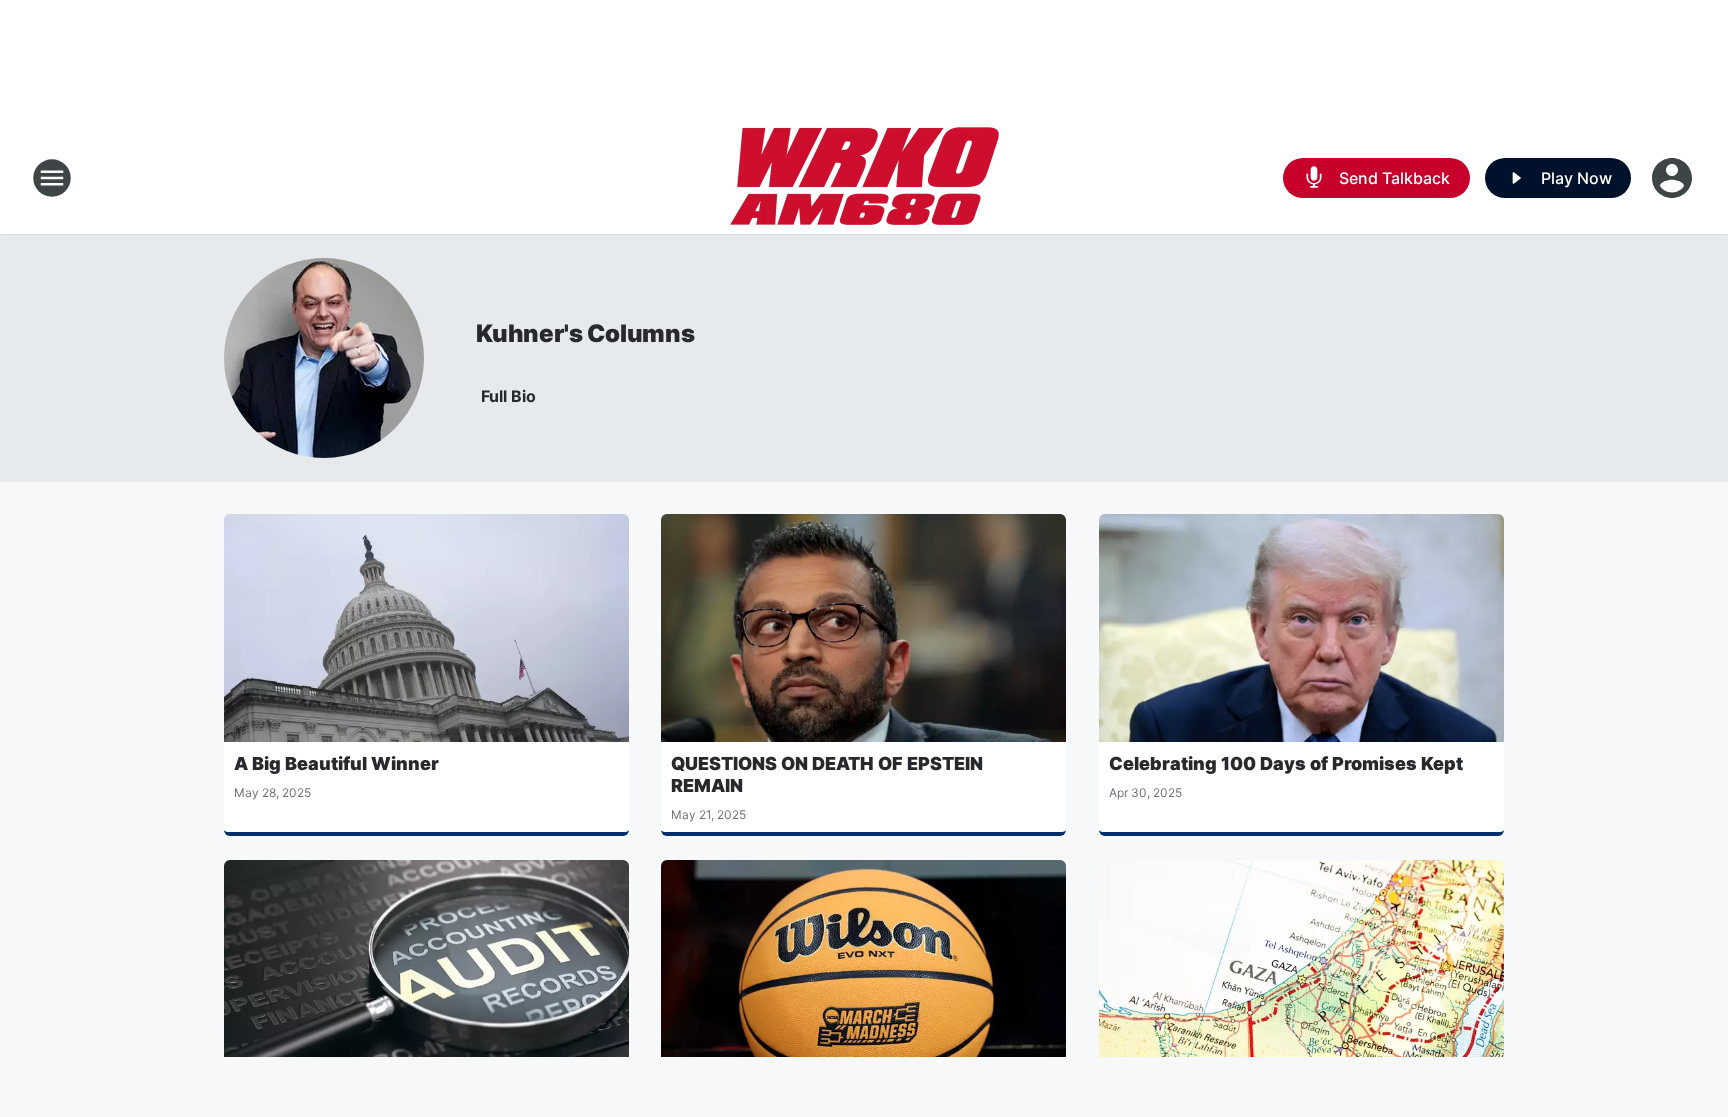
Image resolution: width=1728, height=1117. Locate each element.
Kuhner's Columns (585, 333)
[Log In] (1674, 178)
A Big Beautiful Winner (336, 763)
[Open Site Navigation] (52, 178)
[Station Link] (864, 178)
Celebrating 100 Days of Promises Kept (1286, 763)
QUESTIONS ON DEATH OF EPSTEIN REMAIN (827, 774)
